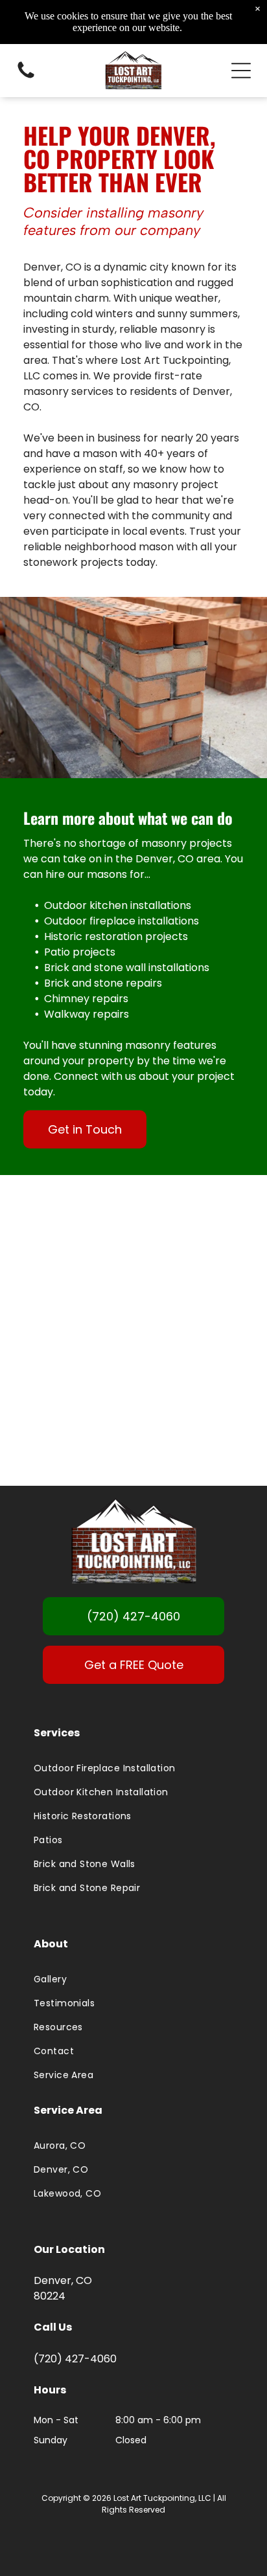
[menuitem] (133, 1768)
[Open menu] (241, 71)
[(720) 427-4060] (26, 77)
